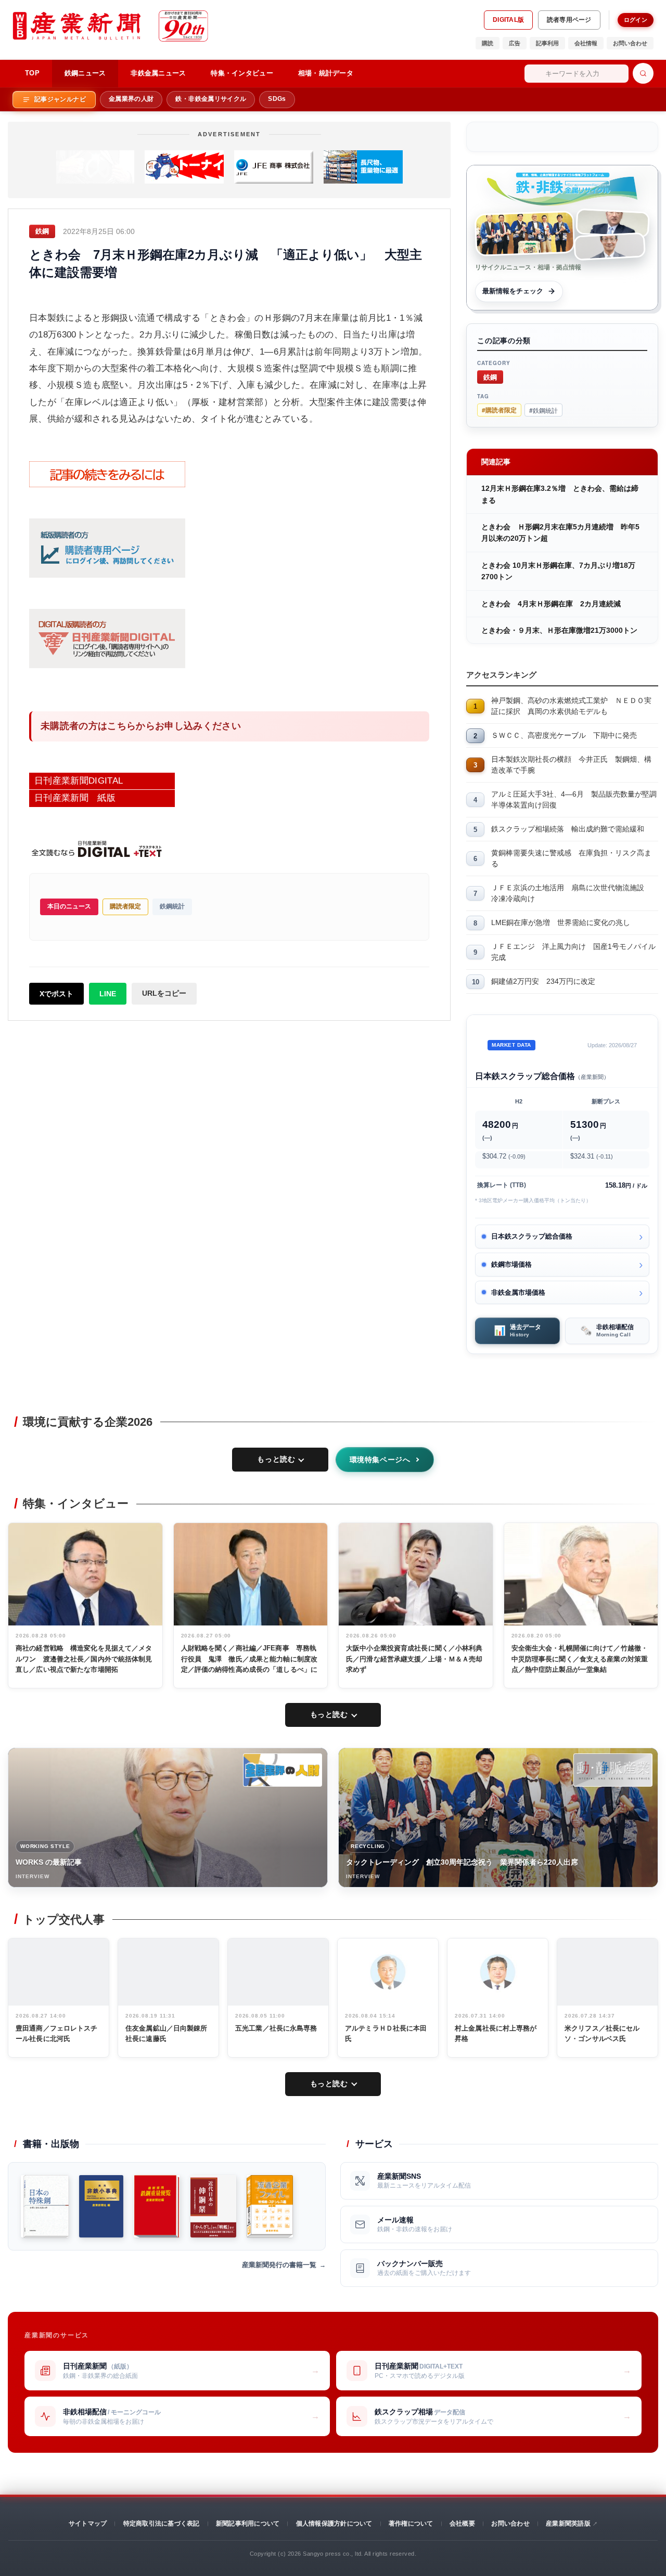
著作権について (411, 2523)
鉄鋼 (490, 377)
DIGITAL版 (508, 20)
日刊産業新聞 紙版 (75, 798)
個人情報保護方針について (334, 2523)
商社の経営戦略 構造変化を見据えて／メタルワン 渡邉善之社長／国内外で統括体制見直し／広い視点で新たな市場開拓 (84, 1659)
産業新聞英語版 (568, 2523)
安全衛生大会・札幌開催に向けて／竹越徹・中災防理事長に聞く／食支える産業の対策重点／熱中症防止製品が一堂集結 (580, 1659)
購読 (488, 43)
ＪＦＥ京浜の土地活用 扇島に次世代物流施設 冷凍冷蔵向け (571, 893)
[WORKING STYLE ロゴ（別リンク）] (283, 1770)
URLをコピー (164, 993)
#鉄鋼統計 (543, 410)
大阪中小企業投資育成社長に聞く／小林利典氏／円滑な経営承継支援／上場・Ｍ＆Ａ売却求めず (414, 1659)
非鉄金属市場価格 (518, 1292)
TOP (32, 73)
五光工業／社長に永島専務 (276, 2028)
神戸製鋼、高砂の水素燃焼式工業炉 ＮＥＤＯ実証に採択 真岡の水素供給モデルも (571, 706)
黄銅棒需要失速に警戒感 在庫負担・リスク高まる (571, 858)
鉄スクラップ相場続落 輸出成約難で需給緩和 (568, 829)
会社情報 (586, 43)
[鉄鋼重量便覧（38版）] (157, 2206)
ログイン (636, 20)
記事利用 (547, 43)
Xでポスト (56, 994)
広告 (515, 43)
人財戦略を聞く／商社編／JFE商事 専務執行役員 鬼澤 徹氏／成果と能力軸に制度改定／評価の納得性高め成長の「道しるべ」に (249, 1659)
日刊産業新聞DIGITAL (79, 781)
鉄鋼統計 (172, 906)
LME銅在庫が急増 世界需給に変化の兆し (561, 922)
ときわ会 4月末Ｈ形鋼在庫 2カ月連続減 (551, 604)
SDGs (277, 99)
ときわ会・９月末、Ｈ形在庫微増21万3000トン (559, 630)
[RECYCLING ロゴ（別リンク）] (613, 1770)
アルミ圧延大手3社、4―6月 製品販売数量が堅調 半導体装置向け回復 (575, 799)
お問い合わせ (630, 43)
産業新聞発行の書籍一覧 (279, 2265)
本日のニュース (69, 906)
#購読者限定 (499, 410)
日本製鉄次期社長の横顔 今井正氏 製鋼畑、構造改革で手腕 (571, 765)
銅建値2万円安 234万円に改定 (543, 981)
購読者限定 (125, 906)
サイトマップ (88, 2523)
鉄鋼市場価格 (511, 1264)
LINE (108, 994)
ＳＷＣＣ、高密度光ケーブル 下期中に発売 (564, 735)
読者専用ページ (569, 20)
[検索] (643, 73)
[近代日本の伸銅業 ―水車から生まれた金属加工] (213, 2206)
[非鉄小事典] (101, 2206)
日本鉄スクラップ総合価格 (532, 1236)
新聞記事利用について (248, 2523)
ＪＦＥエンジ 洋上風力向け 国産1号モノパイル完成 (573, 952)
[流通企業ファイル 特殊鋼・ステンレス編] (270, 2206)
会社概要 (462, 2523)
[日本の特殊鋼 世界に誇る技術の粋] (45, 2206)
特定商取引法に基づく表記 (162, 2523)
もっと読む (276, 1459)
